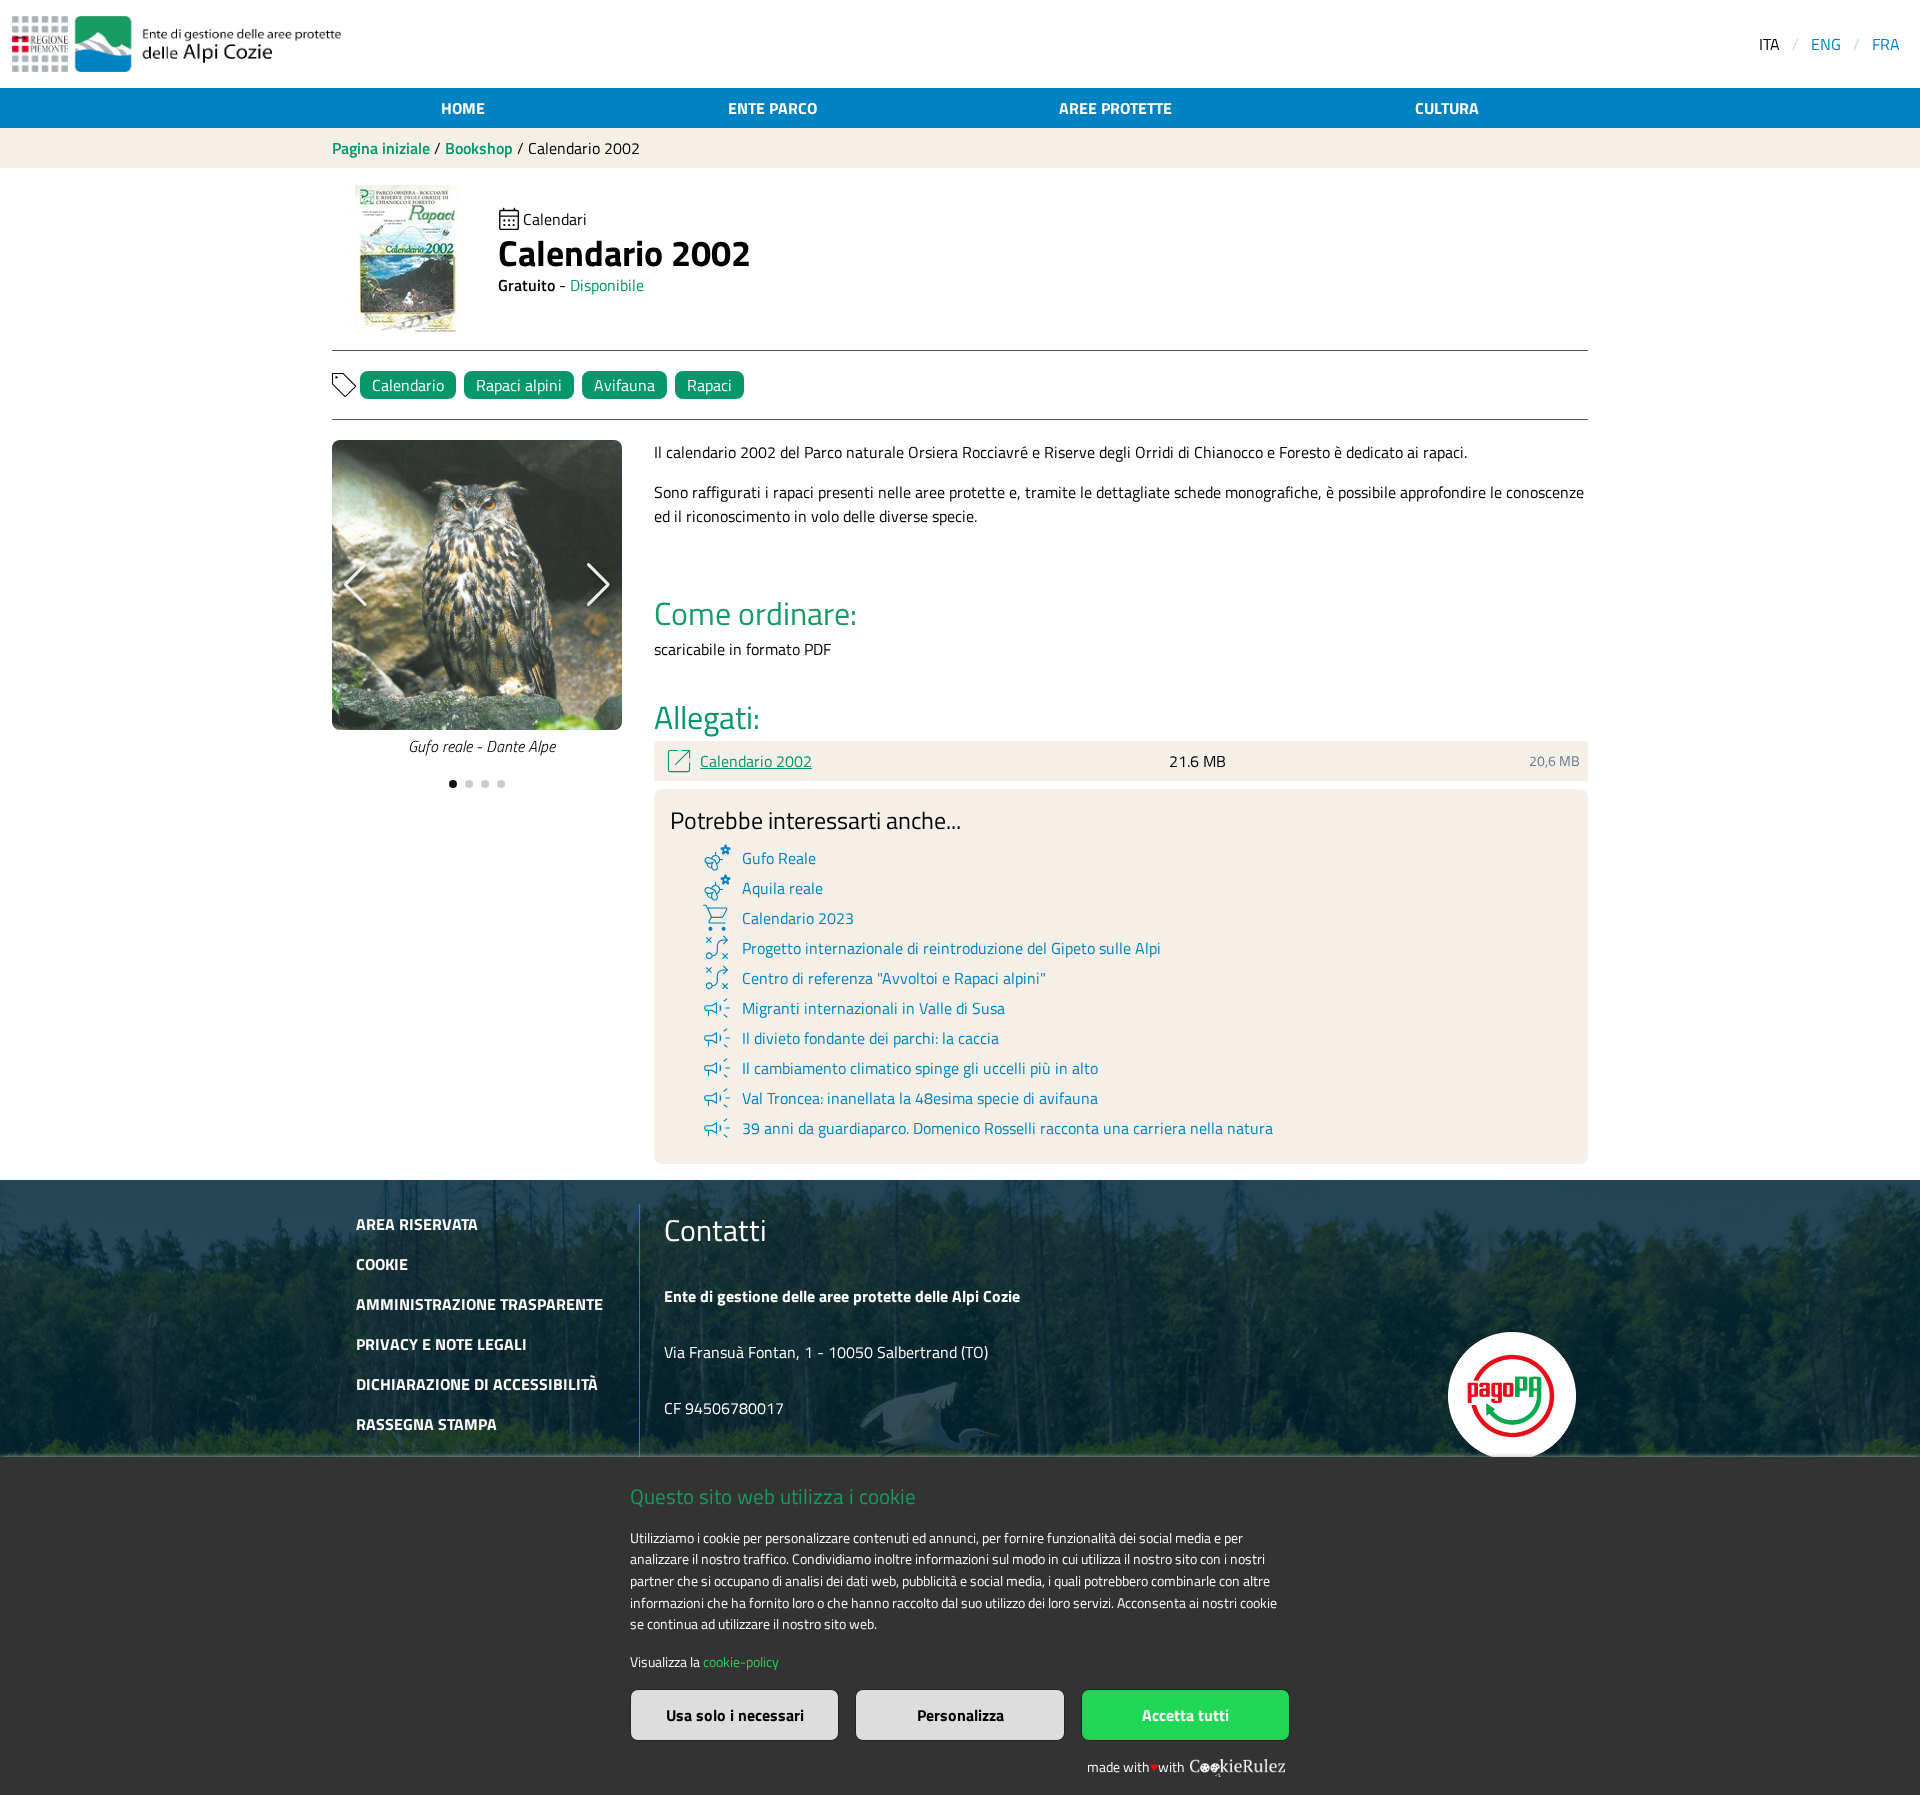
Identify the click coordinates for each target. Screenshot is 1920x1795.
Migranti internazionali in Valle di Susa (852, 1008)
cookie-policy (741, 1662)
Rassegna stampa (426, 1424)
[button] (355, 585)
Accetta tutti (1185, 1715)
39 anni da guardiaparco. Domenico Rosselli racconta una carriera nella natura (986, 1128)
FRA (1886, 44)
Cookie (382, 1264)
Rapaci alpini (519, 385)
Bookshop (479, 148)
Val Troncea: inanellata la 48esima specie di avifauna (899, 1098)
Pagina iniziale (381, 148)
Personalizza (960, 1715)
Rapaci (709, 385)
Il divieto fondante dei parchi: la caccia (849, 1038)
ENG (1826, 44)
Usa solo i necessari (735, 1715)
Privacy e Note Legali (441, 1344)
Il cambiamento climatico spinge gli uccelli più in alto (899, 1068)
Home (463, 108)
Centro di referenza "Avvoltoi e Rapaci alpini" (873, 978)
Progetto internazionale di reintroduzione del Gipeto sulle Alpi (930, 948)
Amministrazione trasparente (479, 1304)
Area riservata (417, 1224)
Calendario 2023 (777, 918)
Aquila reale (761, 888)
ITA (1769, 44)
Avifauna (624, 385)
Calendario (408, 385)
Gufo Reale (758, 858)
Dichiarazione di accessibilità (477, 1384)
